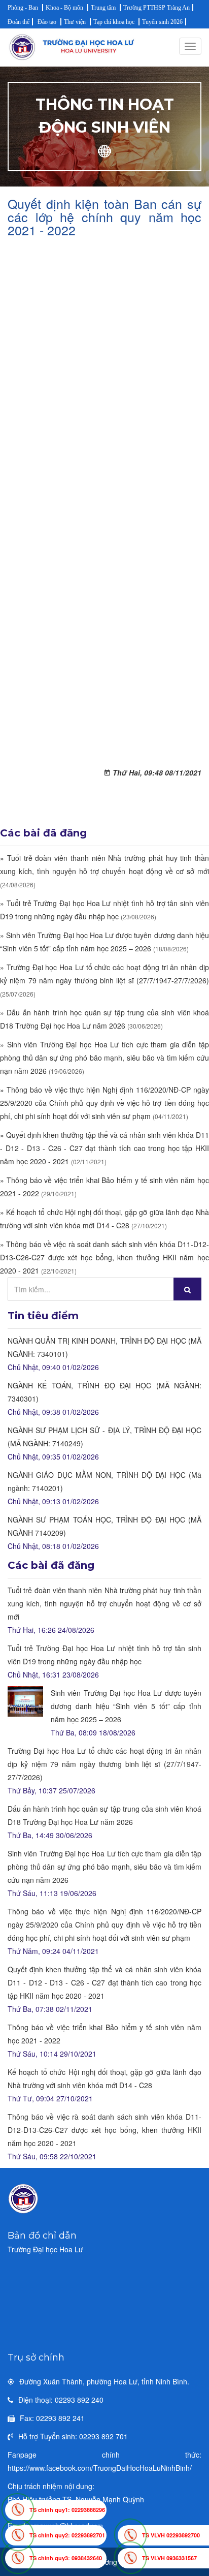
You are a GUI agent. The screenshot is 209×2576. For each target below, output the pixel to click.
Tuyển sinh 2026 (162, 22)
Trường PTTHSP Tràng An (156, 8)
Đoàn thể (19, 22)
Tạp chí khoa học (114, 22)
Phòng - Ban (23, 8)
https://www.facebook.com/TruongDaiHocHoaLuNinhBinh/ (100, 2468)
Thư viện (75, 22)
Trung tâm (103, 8)
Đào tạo (47, 22)
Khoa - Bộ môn (64, 8)
